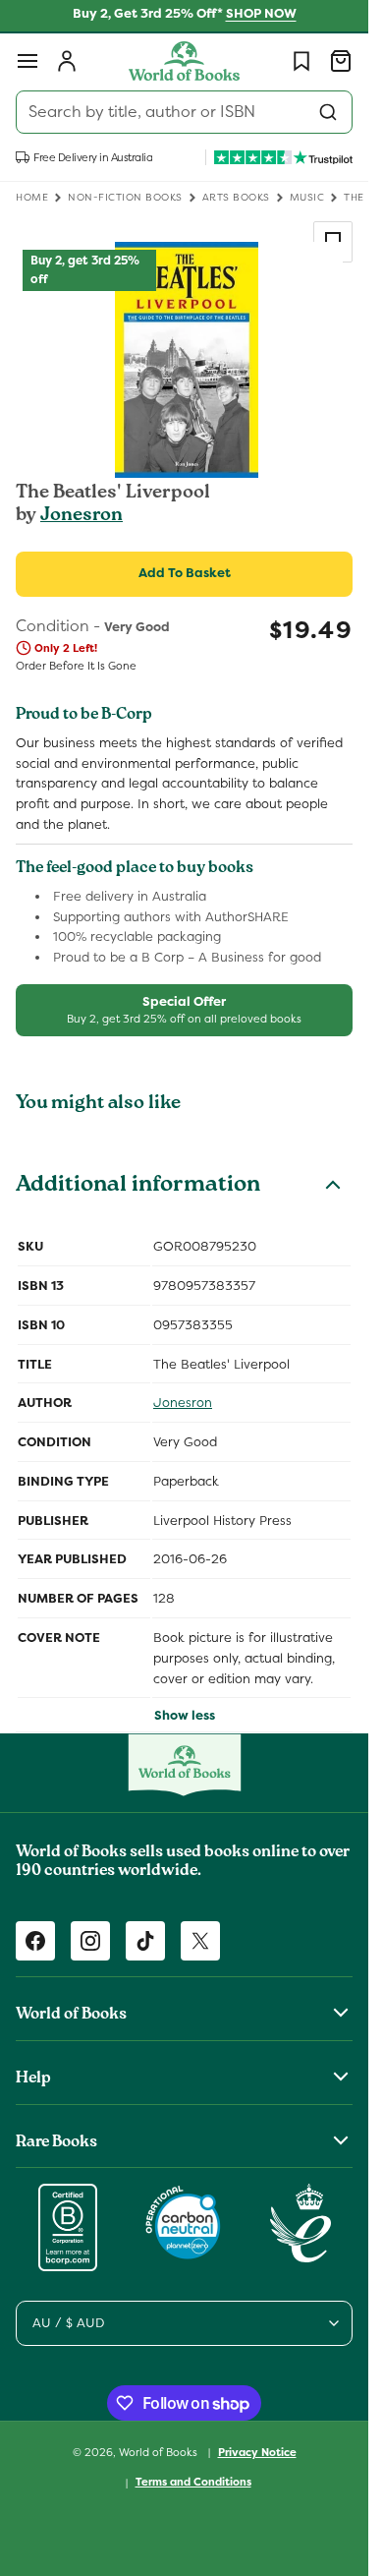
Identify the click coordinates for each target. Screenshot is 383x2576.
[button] (27, 61)
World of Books (160, 2451)
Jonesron (82, 516)
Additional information (138, 1187)
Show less (185, 1715)
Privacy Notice (257, 2452)
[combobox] (184, 112)
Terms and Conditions (193, 2482)
